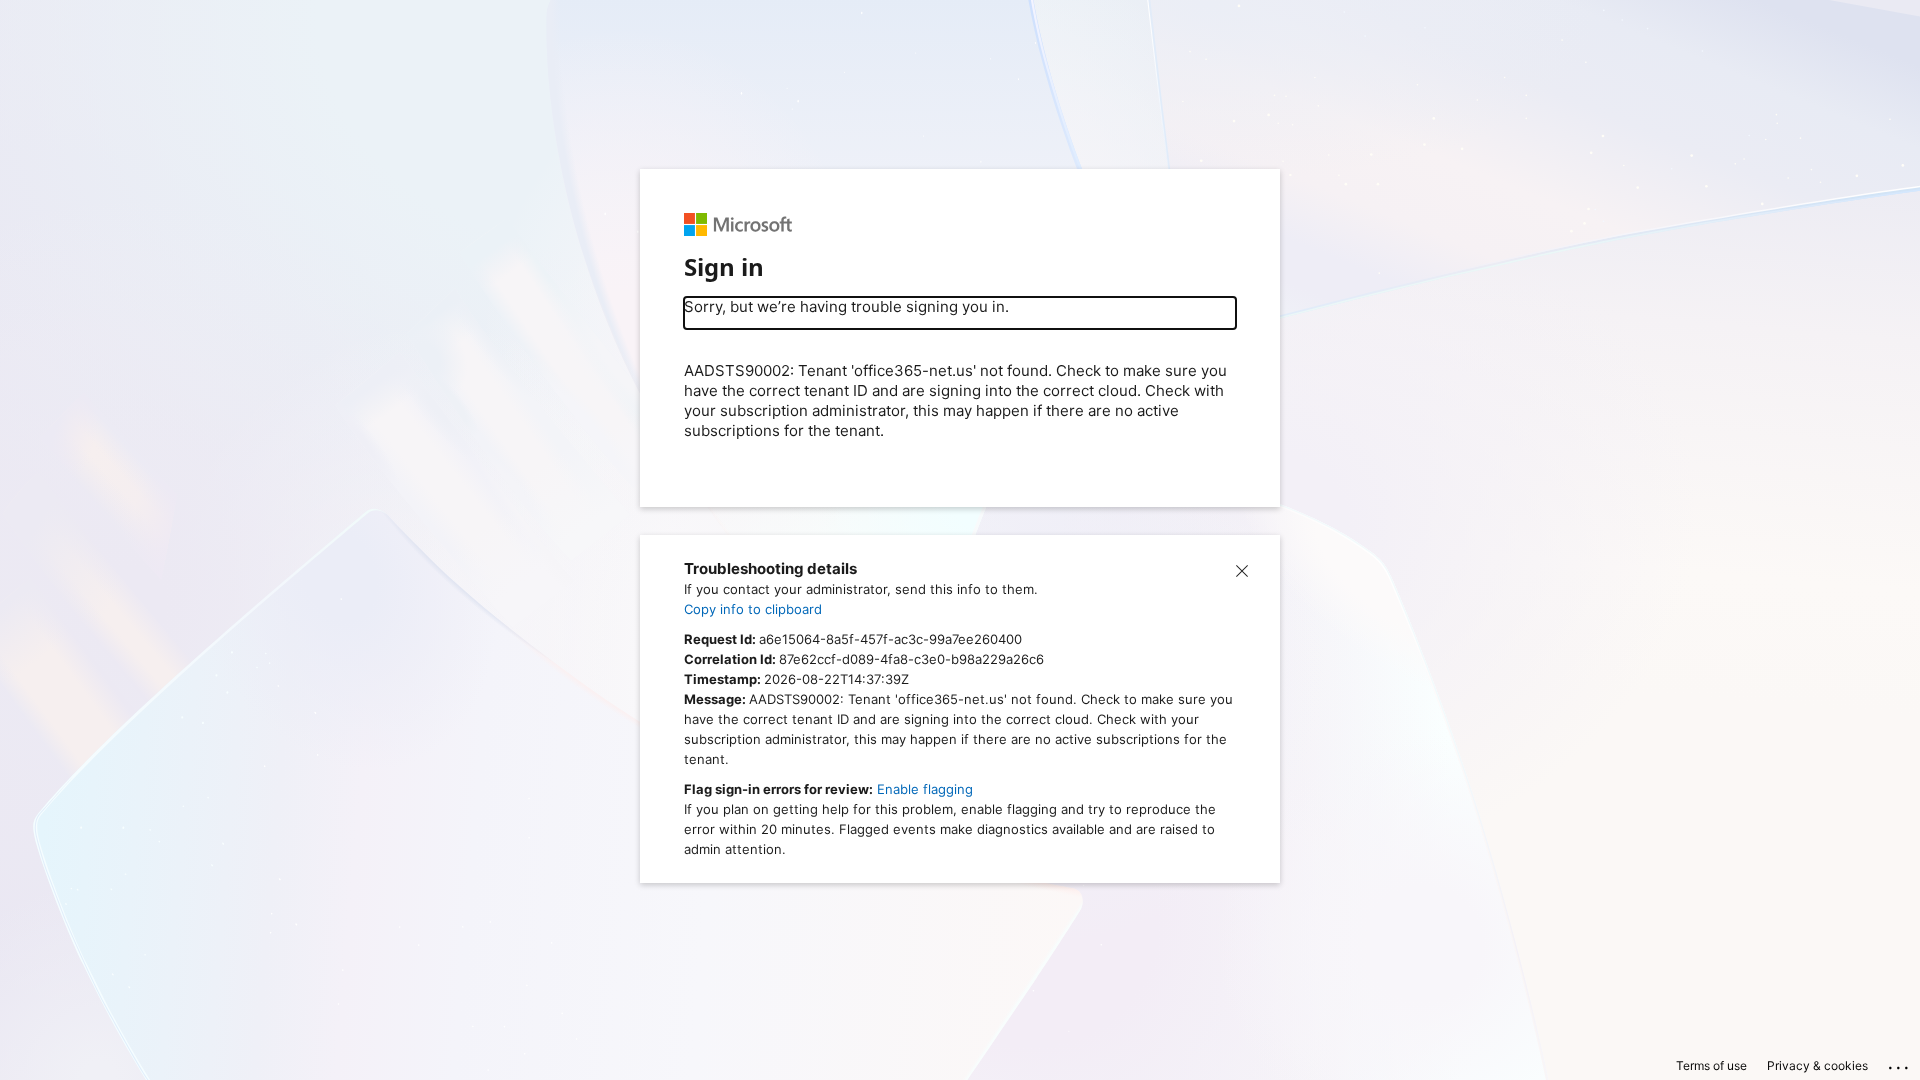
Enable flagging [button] (925, 789)
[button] (1242, 569)
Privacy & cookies (1817, 1065)
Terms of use (1711, 1065)
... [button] (1900, 1063)
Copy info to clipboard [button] (753, 609)
